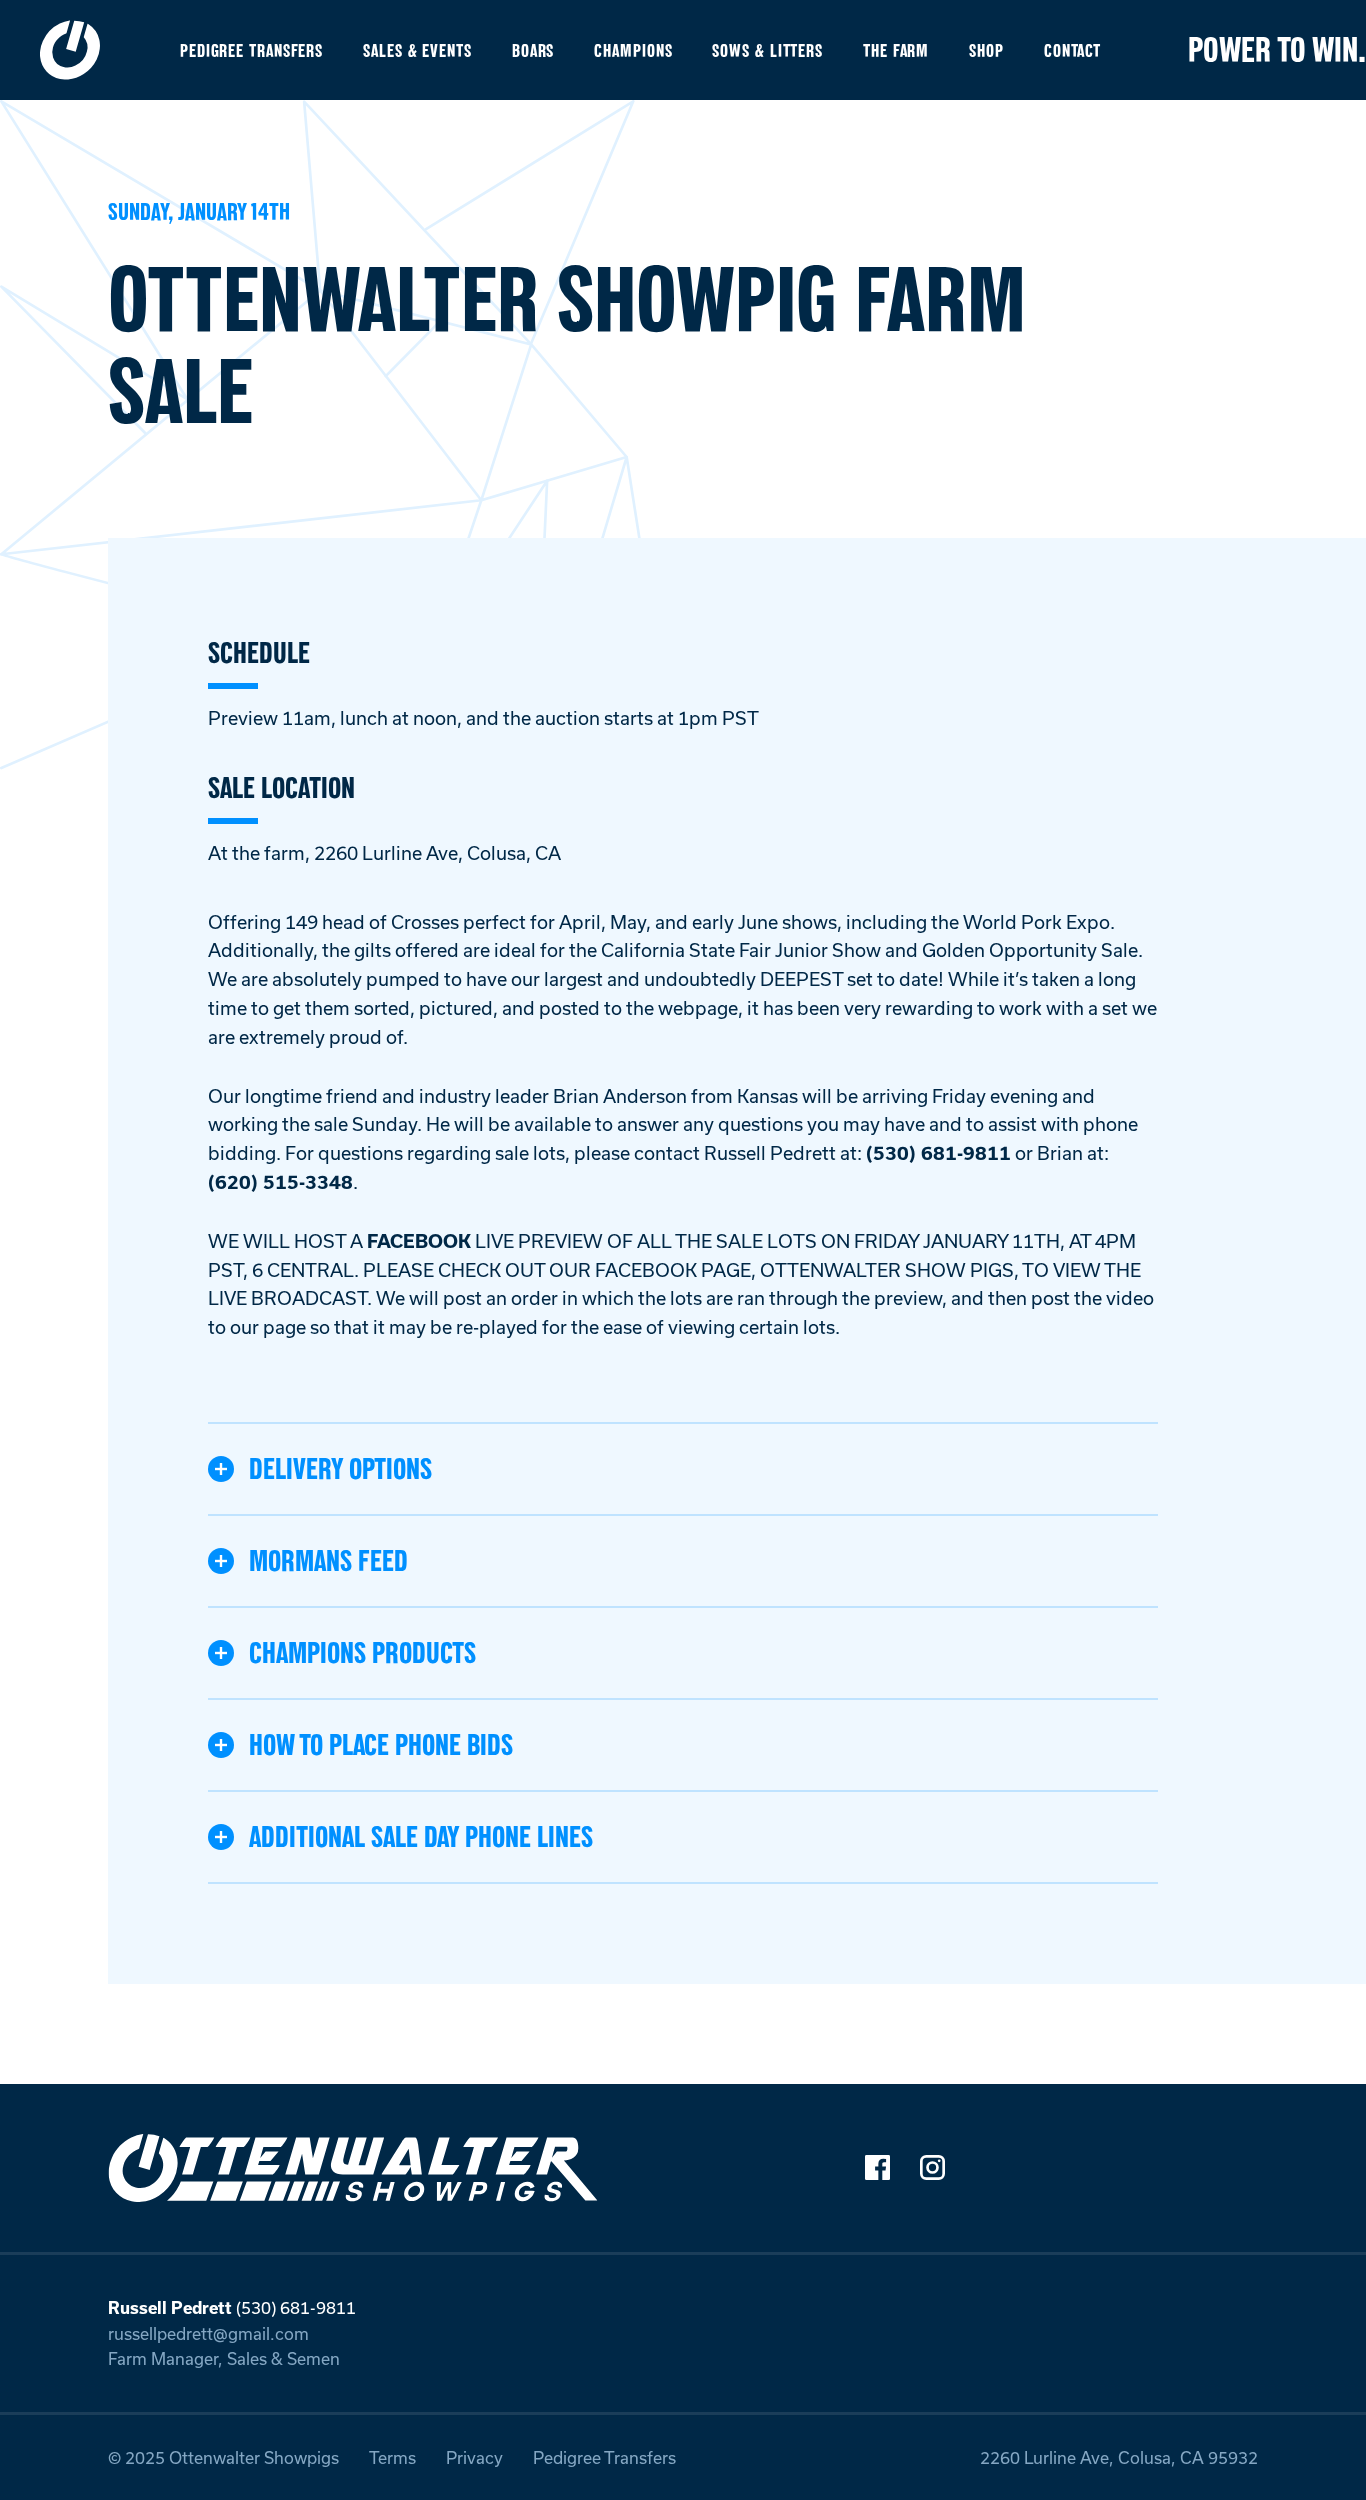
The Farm (896, 50)
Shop (986, 50)
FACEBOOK (419, 1241)
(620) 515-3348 (280, 1182)
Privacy (474, 2457)
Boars (533, 50)
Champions (633, 50)
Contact (1072, 50)
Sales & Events (417, 50)
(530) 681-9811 (938, 1153)
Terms (392, 2457)
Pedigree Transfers (251, 50)
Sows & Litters (767, 50)
